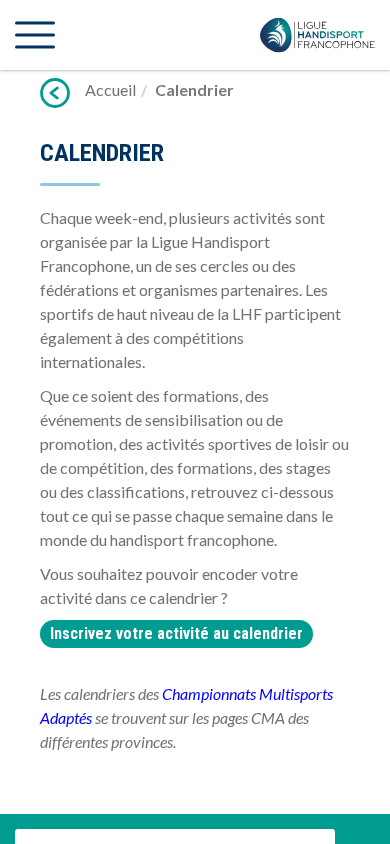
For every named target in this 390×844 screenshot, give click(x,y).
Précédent (55, 93)
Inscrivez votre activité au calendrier (176, 633)
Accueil (110, 89)
